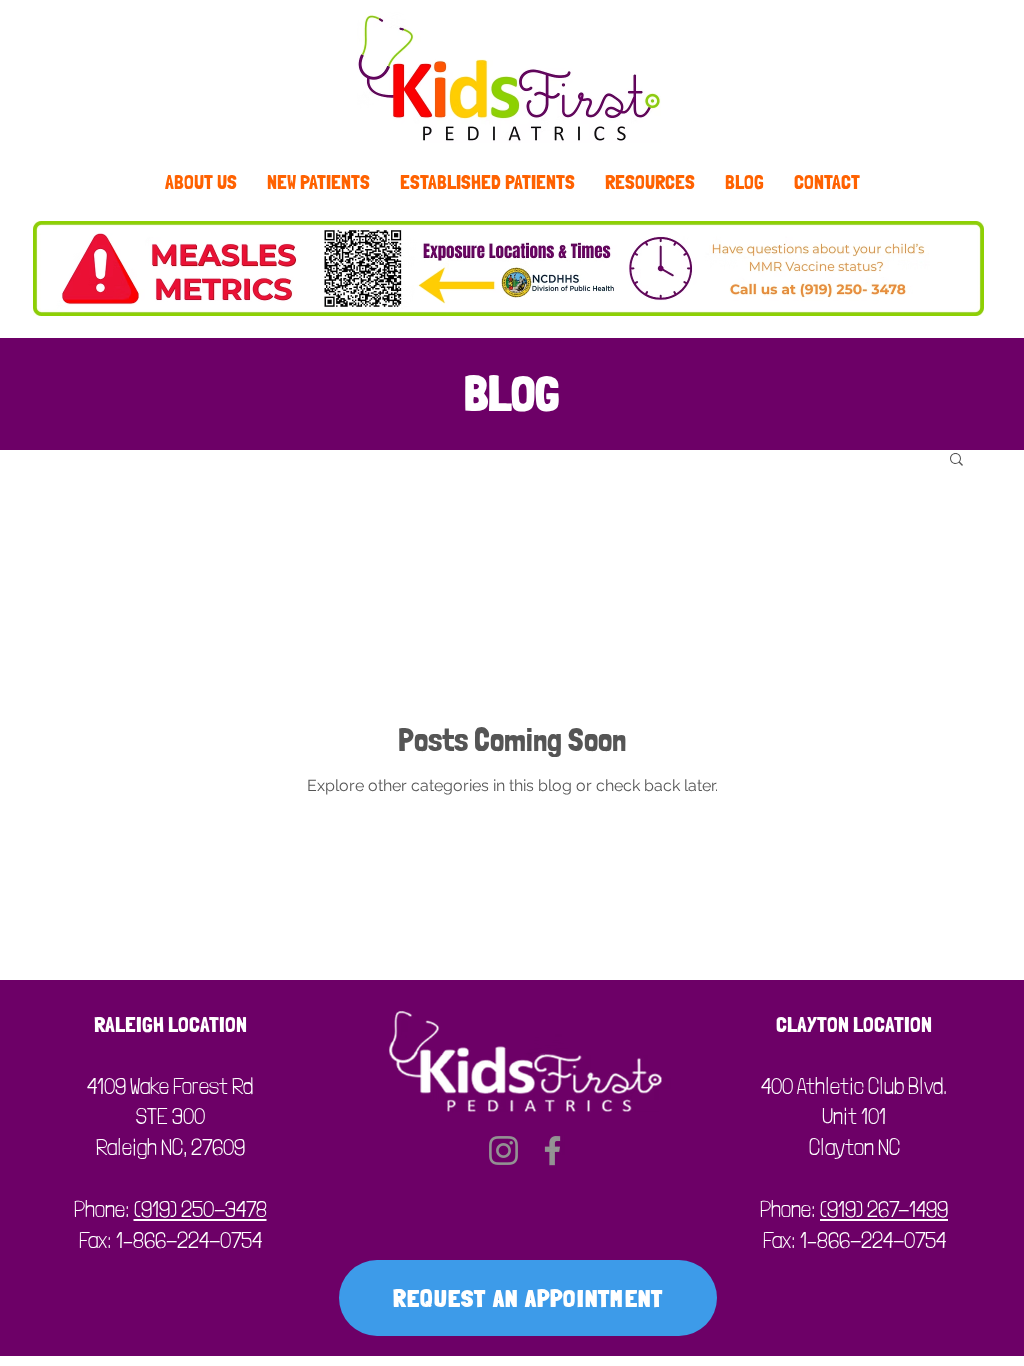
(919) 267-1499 (884, 1209)
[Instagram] (503, 1150)
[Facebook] (552, 1150)
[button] (956, 460)
